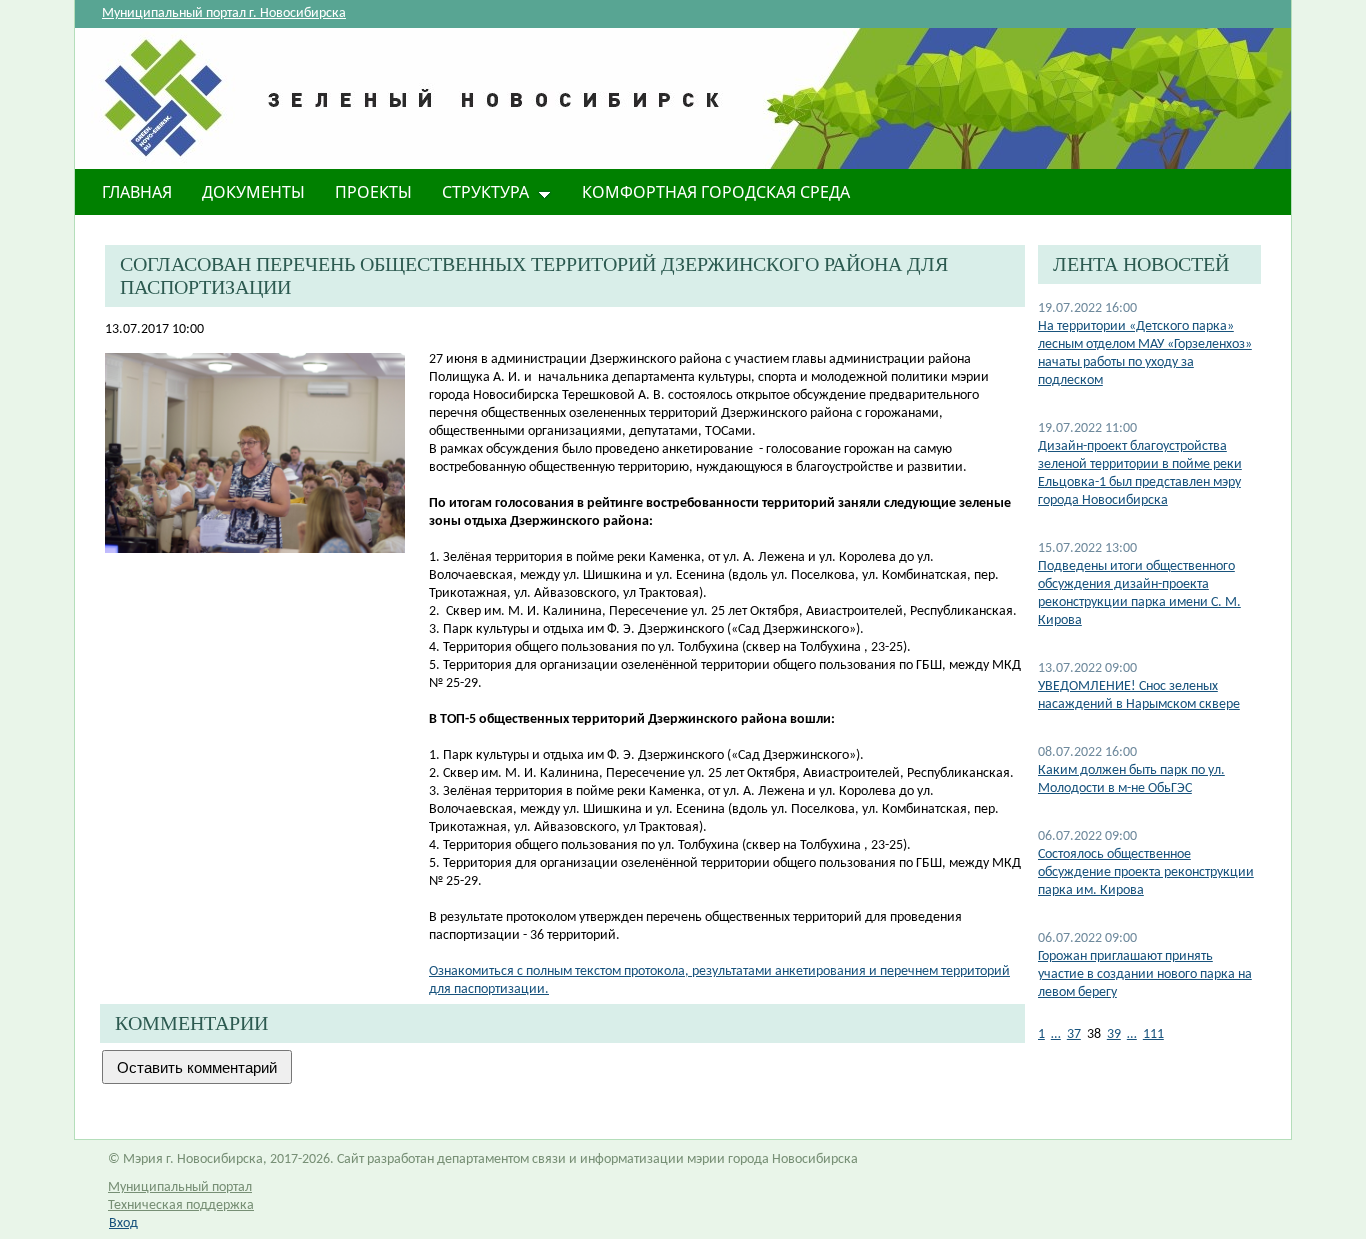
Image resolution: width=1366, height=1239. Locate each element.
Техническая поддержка (181, 1205)
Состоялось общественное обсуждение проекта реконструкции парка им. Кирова (1146, 872)
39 (1114, 1034)
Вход (123, 1223)
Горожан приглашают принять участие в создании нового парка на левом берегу (1145, 974)
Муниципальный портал (180, 1187)
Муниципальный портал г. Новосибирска (224, 13)
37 (1074, 1034)
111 (1153, 1034)
